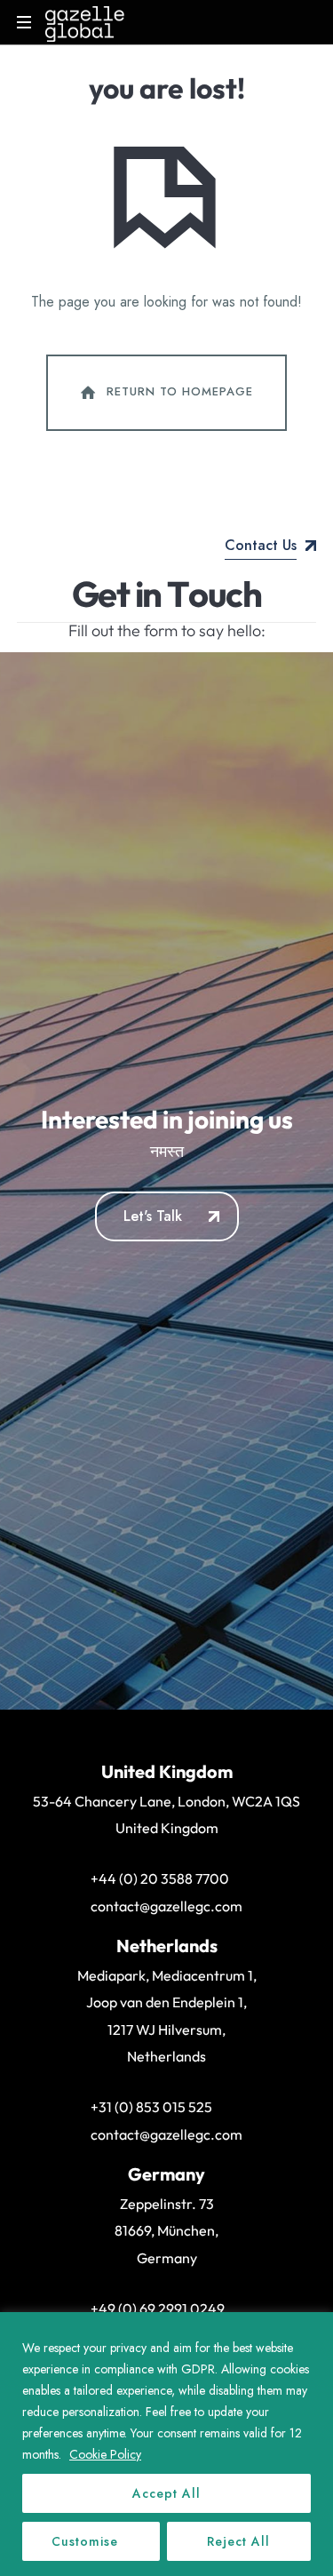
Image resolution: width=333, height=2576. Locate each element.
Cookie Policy (105, 2454)
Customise (85, 2541)
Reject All (238, 2541)
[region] (166, 2444)
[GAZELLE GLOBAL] (85, 22)
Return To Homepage (180, 391)
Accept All (166, 2493)
